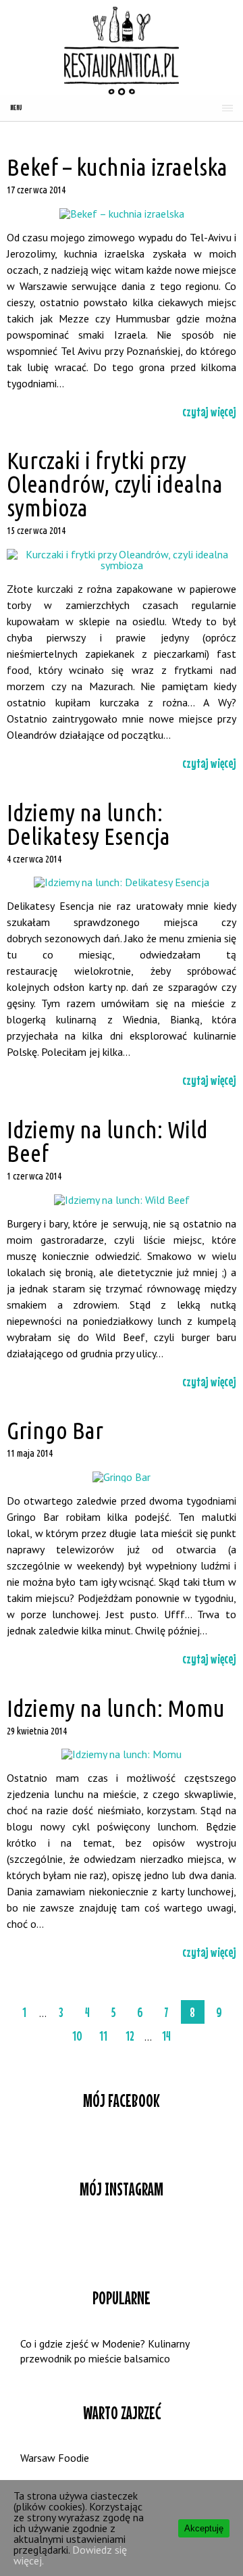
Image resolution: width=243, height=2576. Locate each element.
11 (103, 2036)
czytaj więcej (209, 411)
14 (166, 2036)
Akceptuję (204, 2528)
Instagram (122, 2239)
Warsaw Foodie (55, 2458)
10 (77, 2036)
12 (130, 2036)
